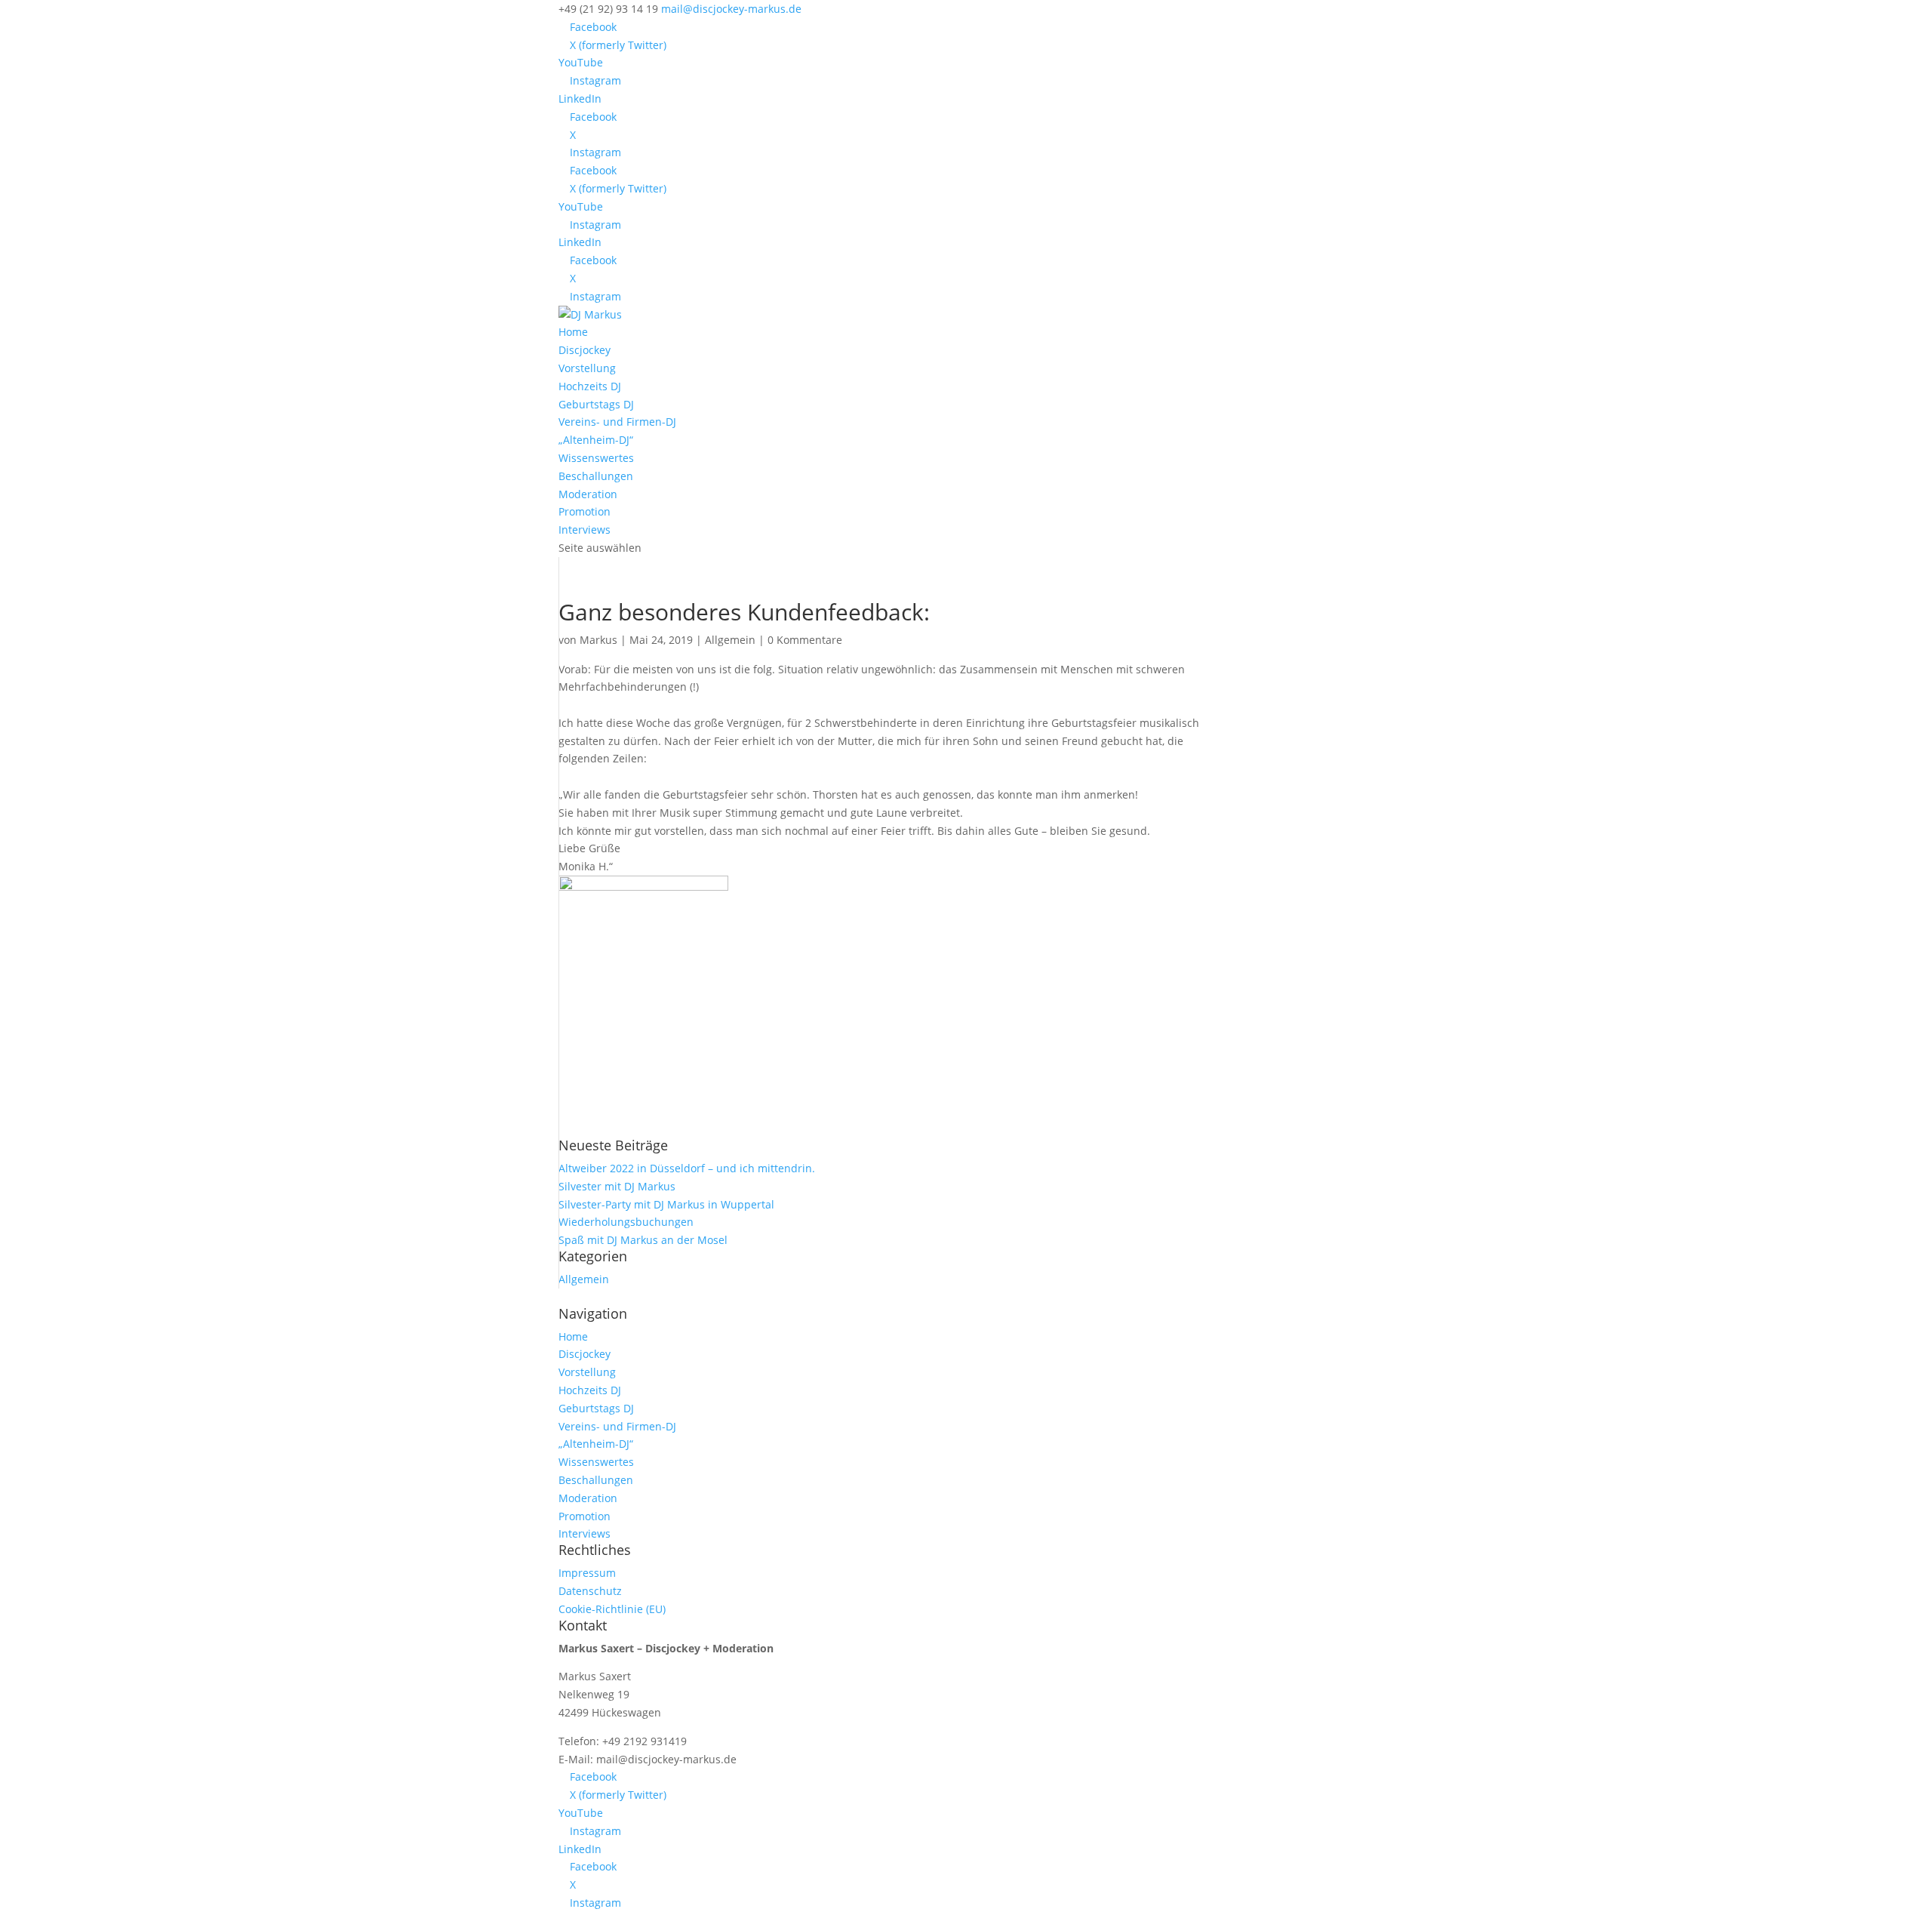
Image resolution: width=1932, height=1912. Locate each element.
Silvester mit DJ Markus (617, 1186)
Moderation (588, 494)
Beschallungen (596, 476)
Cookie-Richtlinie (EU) (612, 1609)
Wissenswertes (596, 458)
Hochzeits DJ (590, 386)
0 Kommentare (805, 640)
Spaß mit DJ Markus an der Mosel (643, 1240)
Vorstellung (587, 368)
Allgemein (730, 640)
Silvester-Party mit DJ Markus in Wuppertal (666, 1204)
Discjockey (585, 350)
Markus (598, 640)
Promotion (585, 511)
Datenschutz (590, 1591)
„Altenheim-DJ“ (596, 440)
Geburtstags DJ (596, 404)
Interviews (585, 530)
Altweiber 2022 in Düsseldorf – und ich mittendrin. (687, 1168)
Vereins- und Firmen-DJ (617, 422)
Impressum (587, 1573)
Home (573, 332)
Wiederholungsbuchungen (626, 1222)
